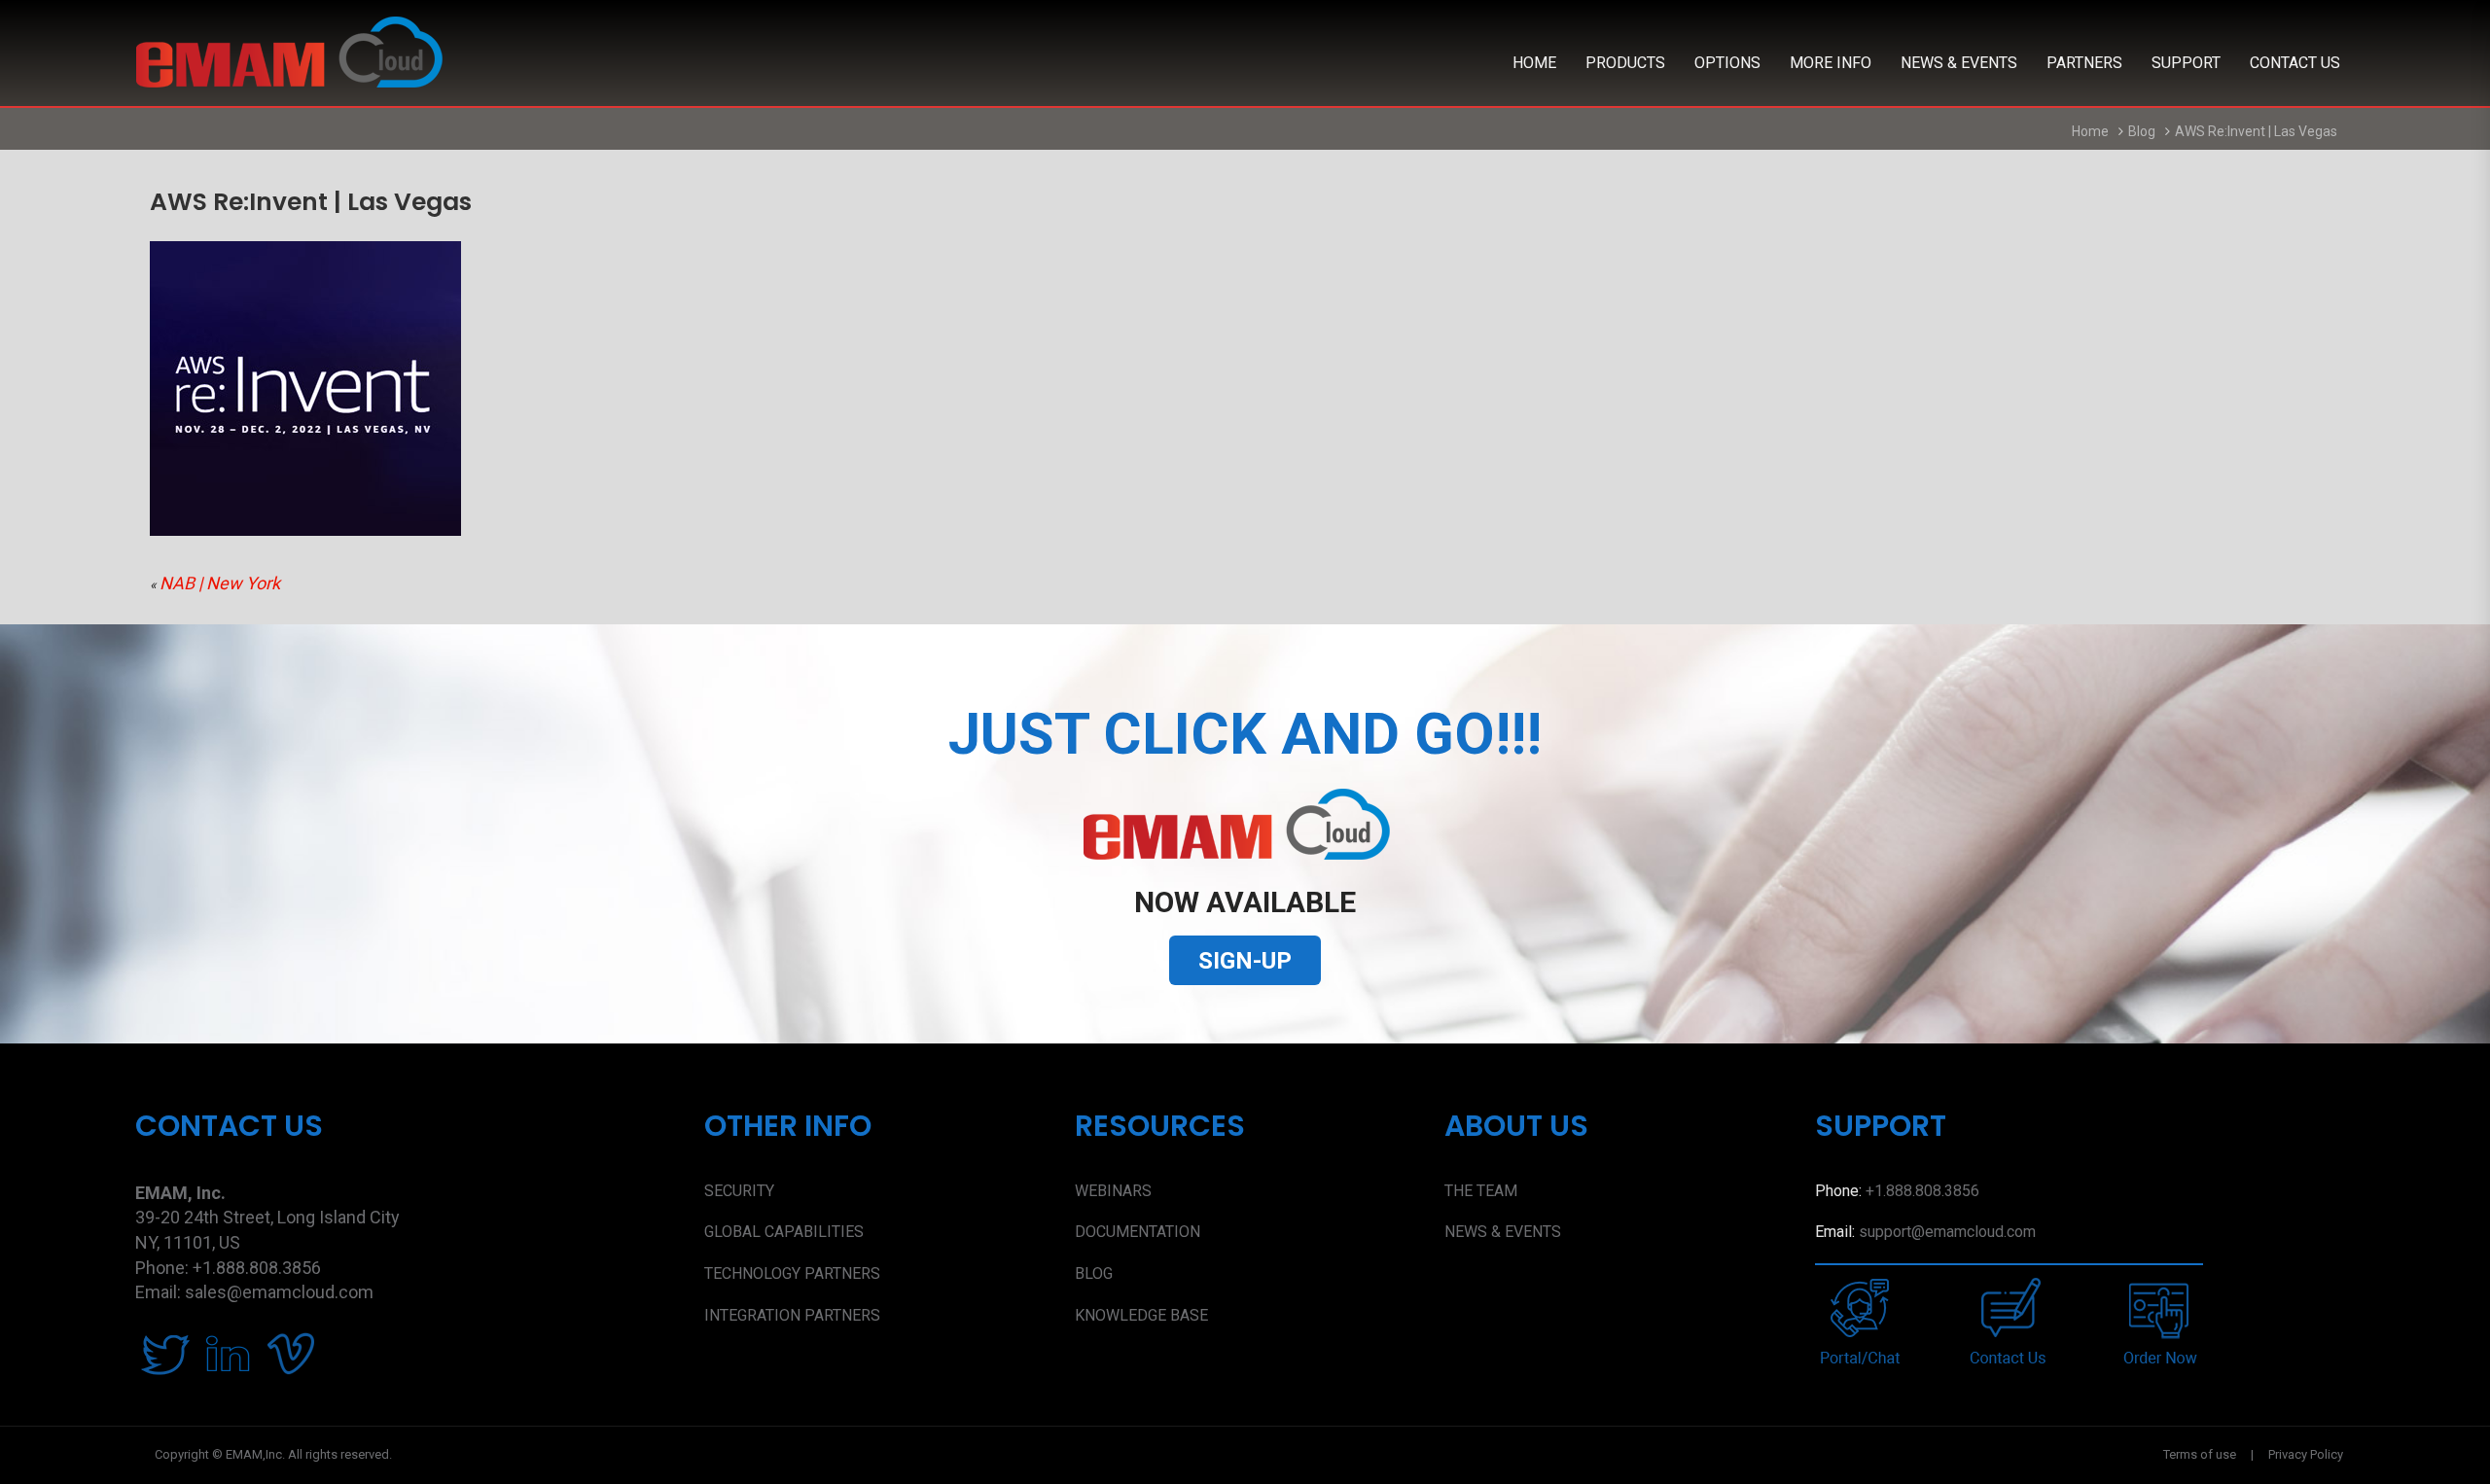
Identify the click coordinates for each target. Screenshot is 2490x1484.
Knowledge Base (1141, 1315)
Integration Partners (792, 1315)
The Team (1481, 1191)
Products (1625, 63)
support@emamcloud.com (1947, 1232)
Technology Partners (792, 1273)
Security (739, 1191)
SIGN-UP (1245, 961)
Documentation (1138, 1232)
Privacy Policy (2306, 1454)
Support (2186, 63)
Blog (2142, 131)
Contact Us (2295, 63)
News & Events (1959, 63)
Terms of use (2200, 1454)
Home (1534, 63)
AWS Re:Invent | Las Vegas (2258, 131)
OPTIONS (1727, 63)
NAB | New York (222, 583)
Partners (2084, 63)
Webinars (1113, 1191)
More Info (1831, 63)
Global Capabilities (784, 1232)
